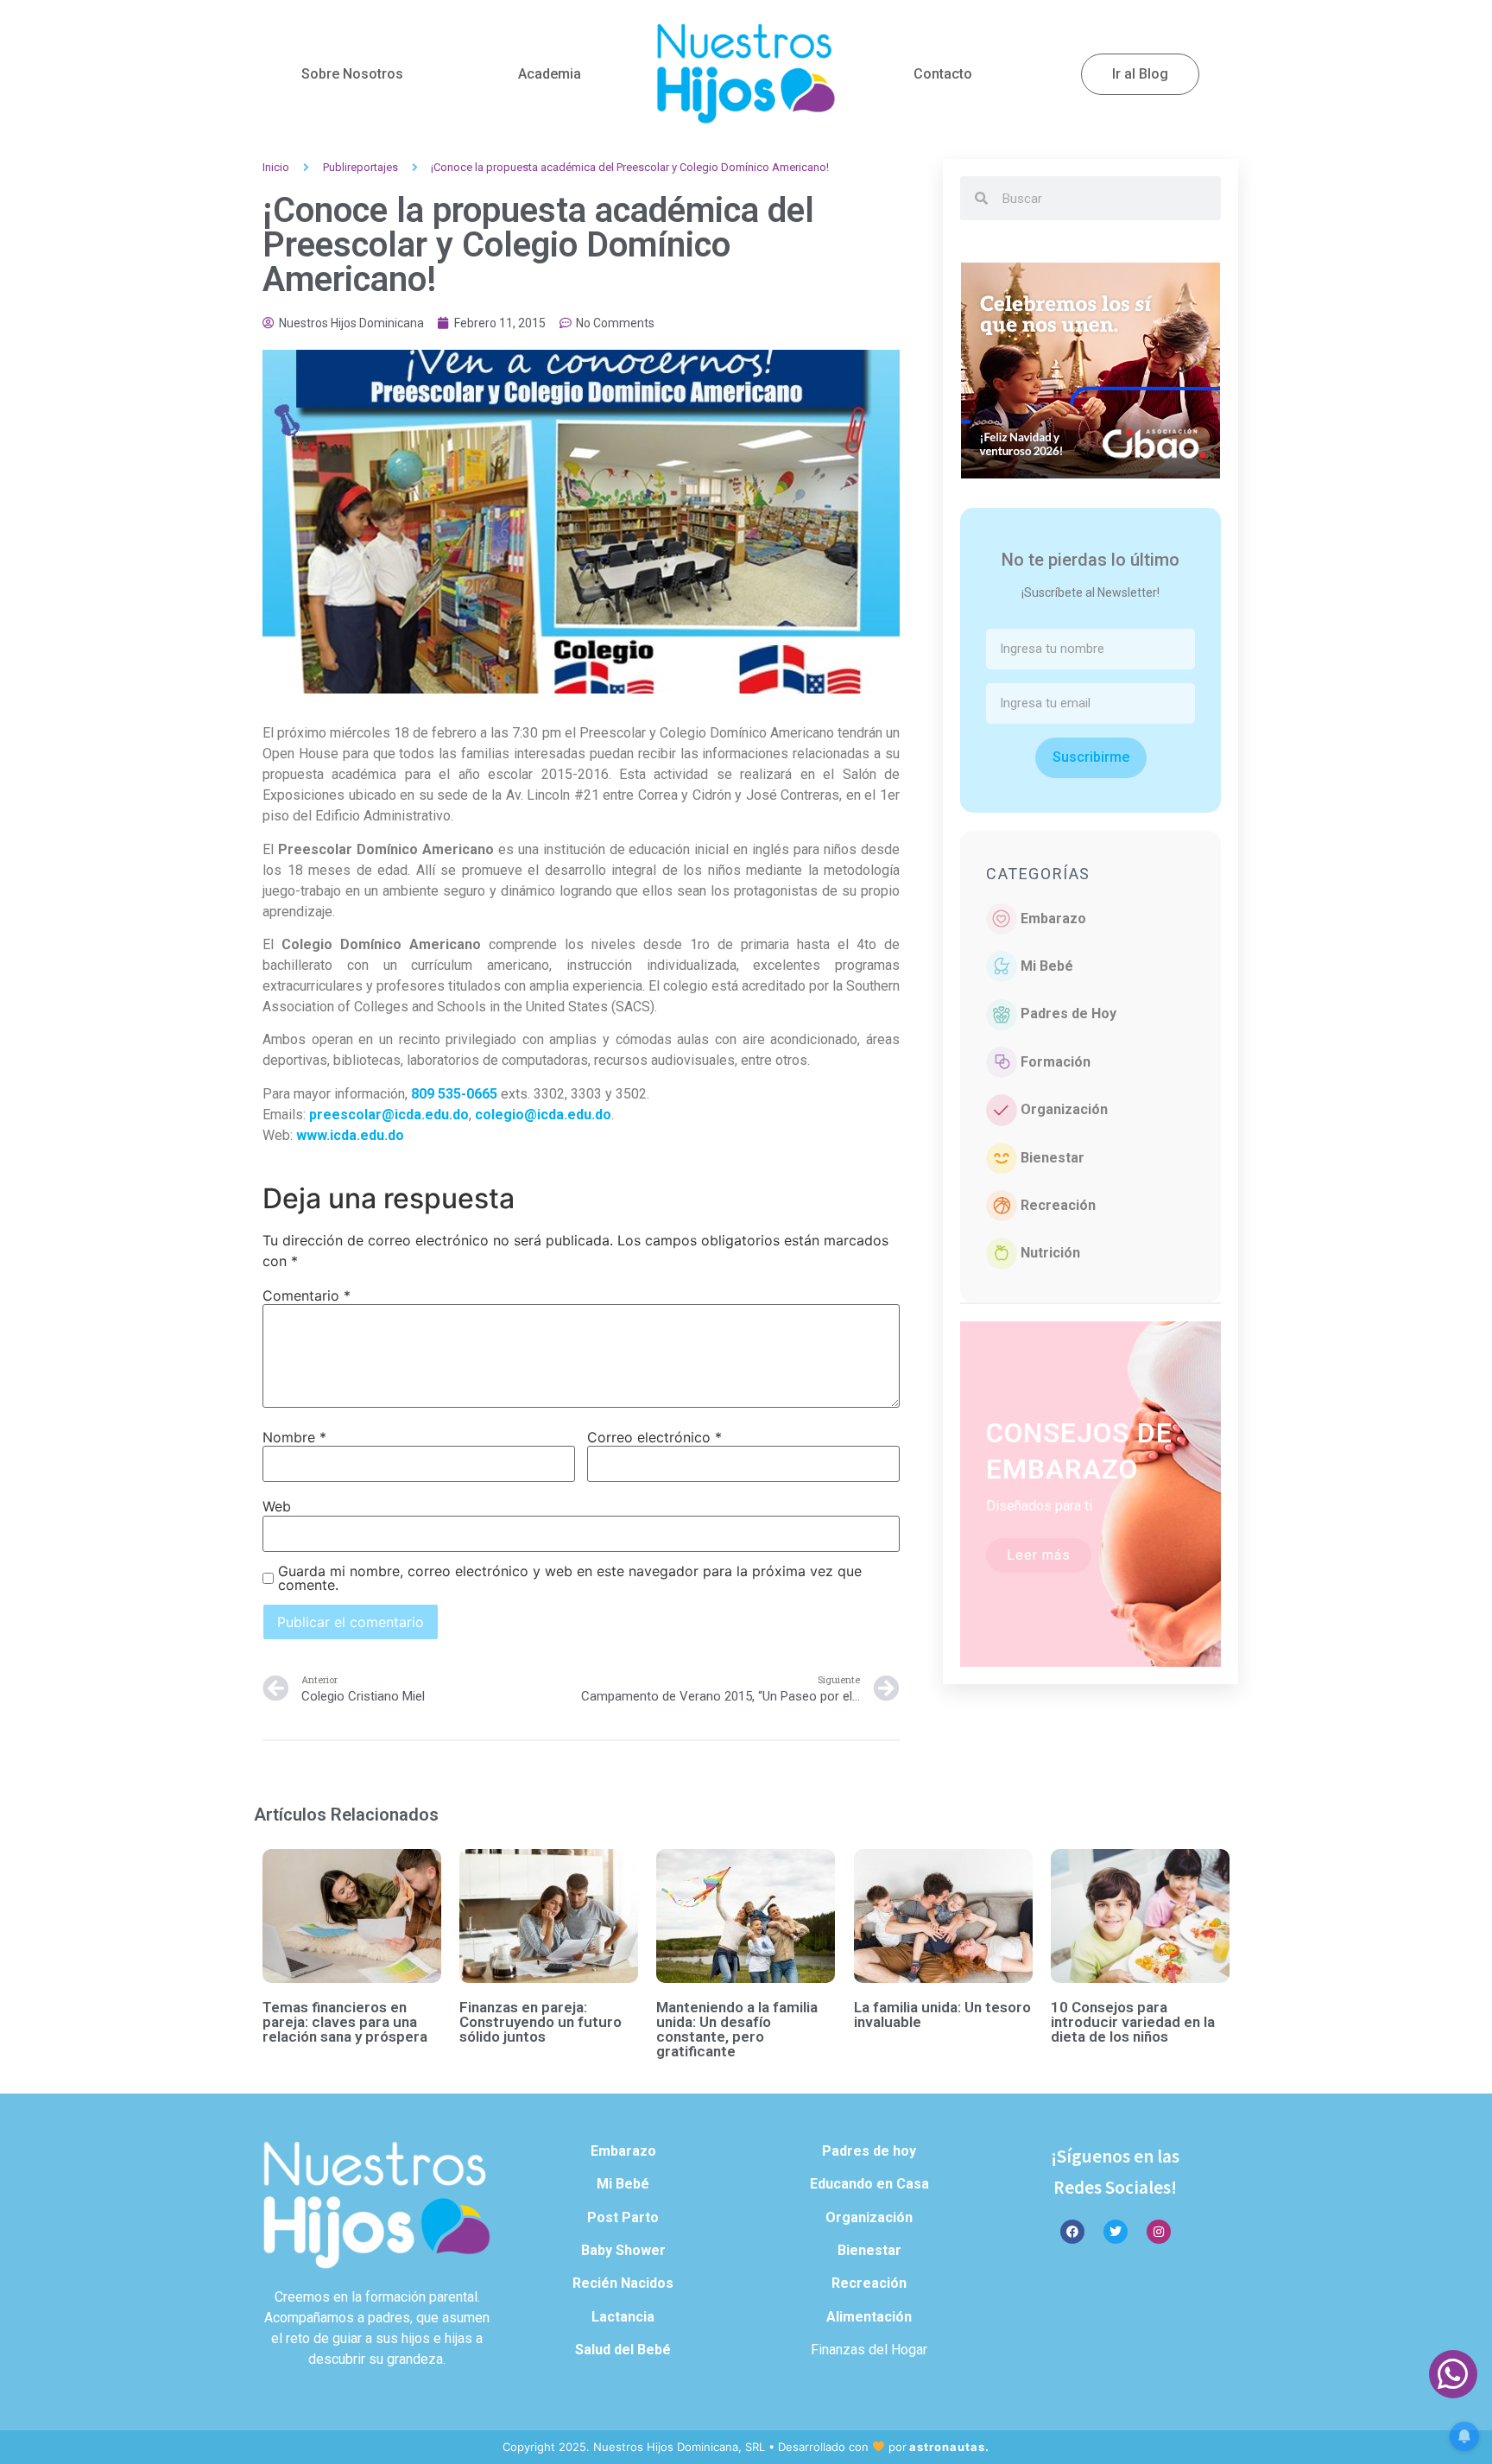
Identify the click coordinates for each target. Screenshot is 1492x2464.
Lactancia (623, 2317)
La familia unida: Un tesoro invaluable (942, 2014)
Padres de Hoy (1068, 1013)
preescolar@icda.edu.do (389, 1115)
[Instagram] (1159, 2232)
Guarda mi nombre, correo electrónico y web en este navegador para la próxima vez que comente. (570, 1578)
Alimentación (869, 2317)
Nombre (294, 1437)
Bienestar (1053, 1158)
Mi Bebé (1047, 966)
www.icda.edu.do (350, 1135)
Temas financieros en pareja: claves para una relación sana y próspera (345, 2022)
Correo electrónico (654, 1437)
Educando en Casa (869, 2184)
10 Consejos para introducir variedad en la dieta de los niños (1133, 2022)
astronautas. (949, 2447)
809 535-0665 (454, 1094)
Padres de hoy (869, 2151)
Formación (1056, 1062)
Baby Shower (623, 2250)
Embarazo (1053, 918)
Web (277, 1506)
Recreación (1058, 1205)
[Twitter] (1116, 2232)
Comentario (307, 1295)
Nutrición (1050, 1253)
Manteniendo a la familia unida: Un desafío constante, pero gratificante (737, 2029)
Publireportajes (360, 167)
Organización (1064, 1109)
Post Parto (623, 2217)
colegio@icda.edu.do (543, 1115)
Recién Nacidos (623, 2283)
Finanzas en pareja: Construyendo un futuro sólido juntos (541, 2022)
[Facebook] (1072, 2232)
